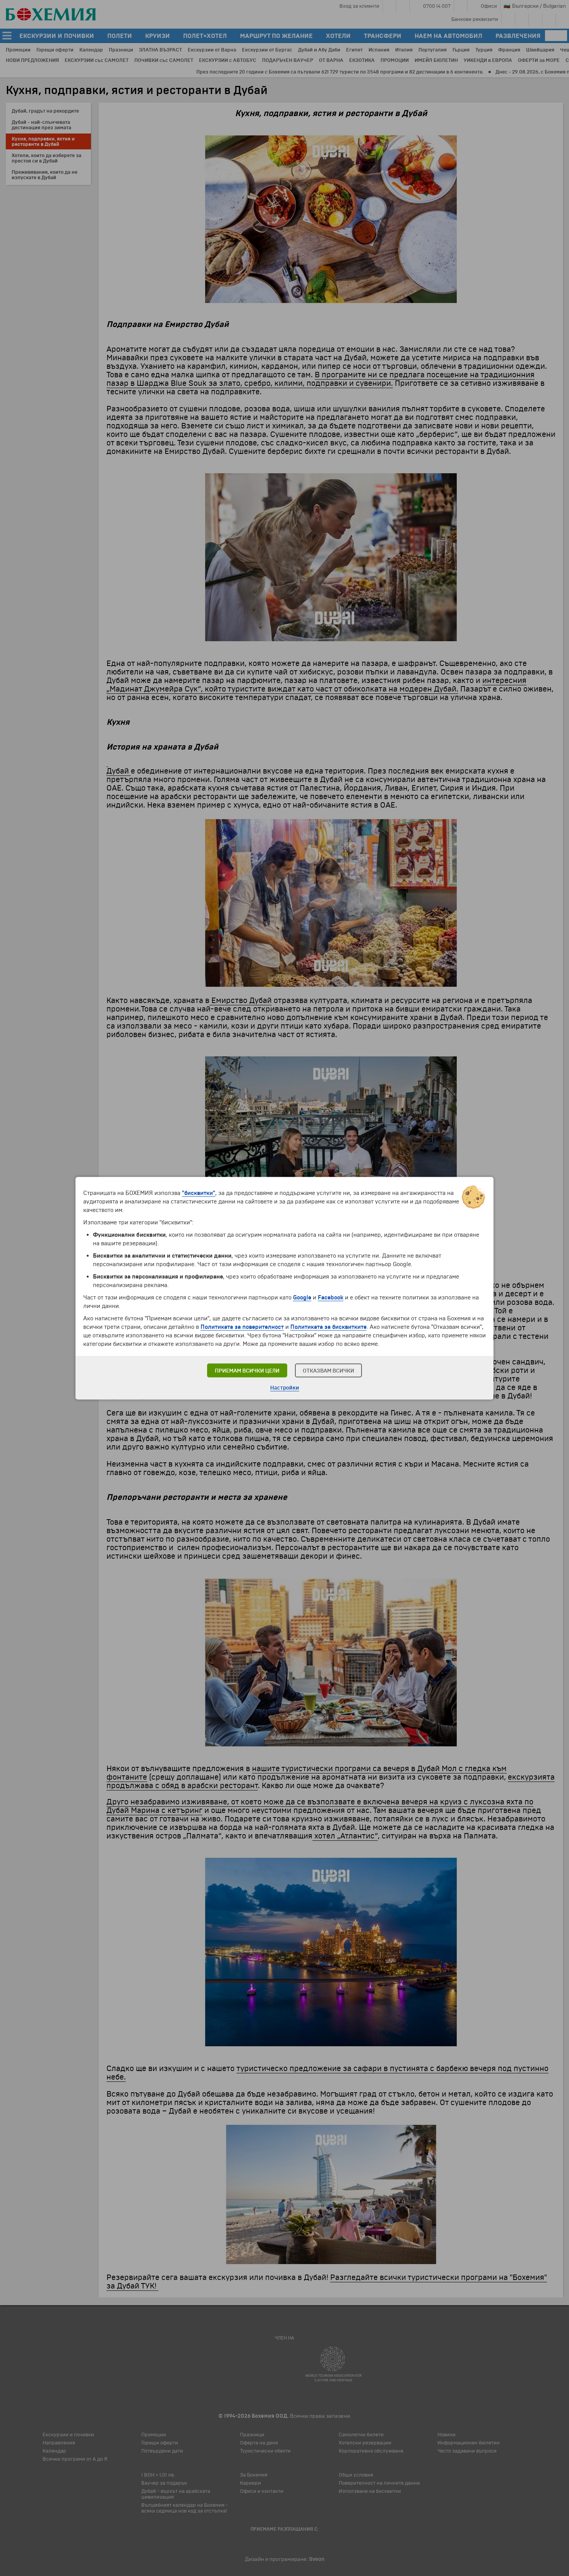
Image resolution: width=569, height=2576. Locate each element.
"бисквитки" (199, 1193)
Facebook (331, 1297)
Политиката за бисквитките (328, 1327)
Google (302, 1297)
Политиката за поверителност (242, 1327)
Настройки (285, 1387)
